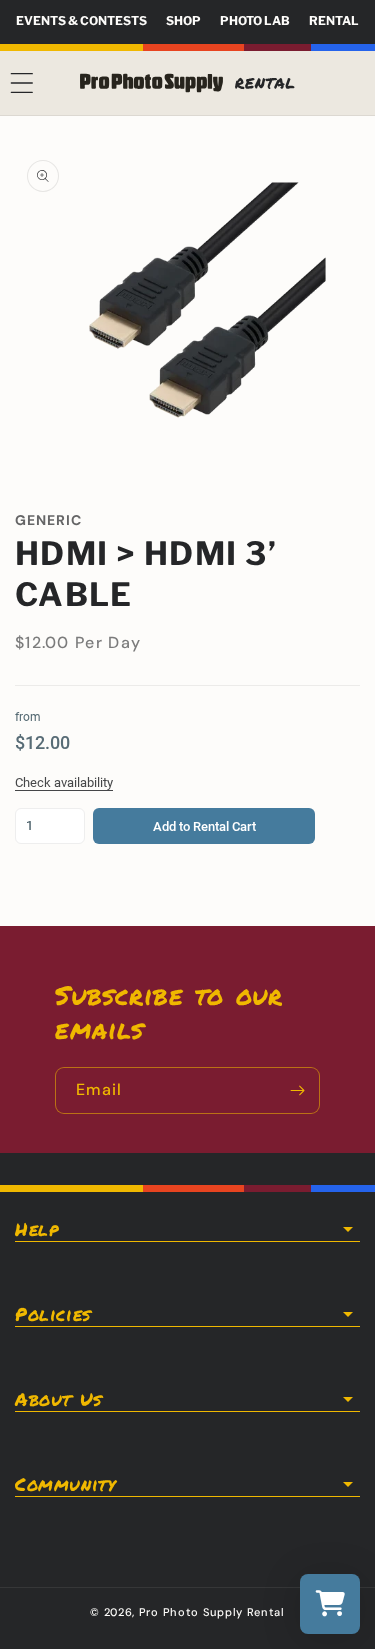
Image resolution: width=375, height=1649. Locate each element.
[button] (22, 83)
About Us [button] (58, 1399)
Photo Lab (255, 20)
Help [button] (36, 1229)
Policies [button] (53, 1314)
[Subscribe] (297, 1090)
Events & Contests (81, 20)
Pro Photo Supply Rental (212, 1612)
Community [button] (65, 1484)
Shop (183, 20)
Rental (334, 20)
